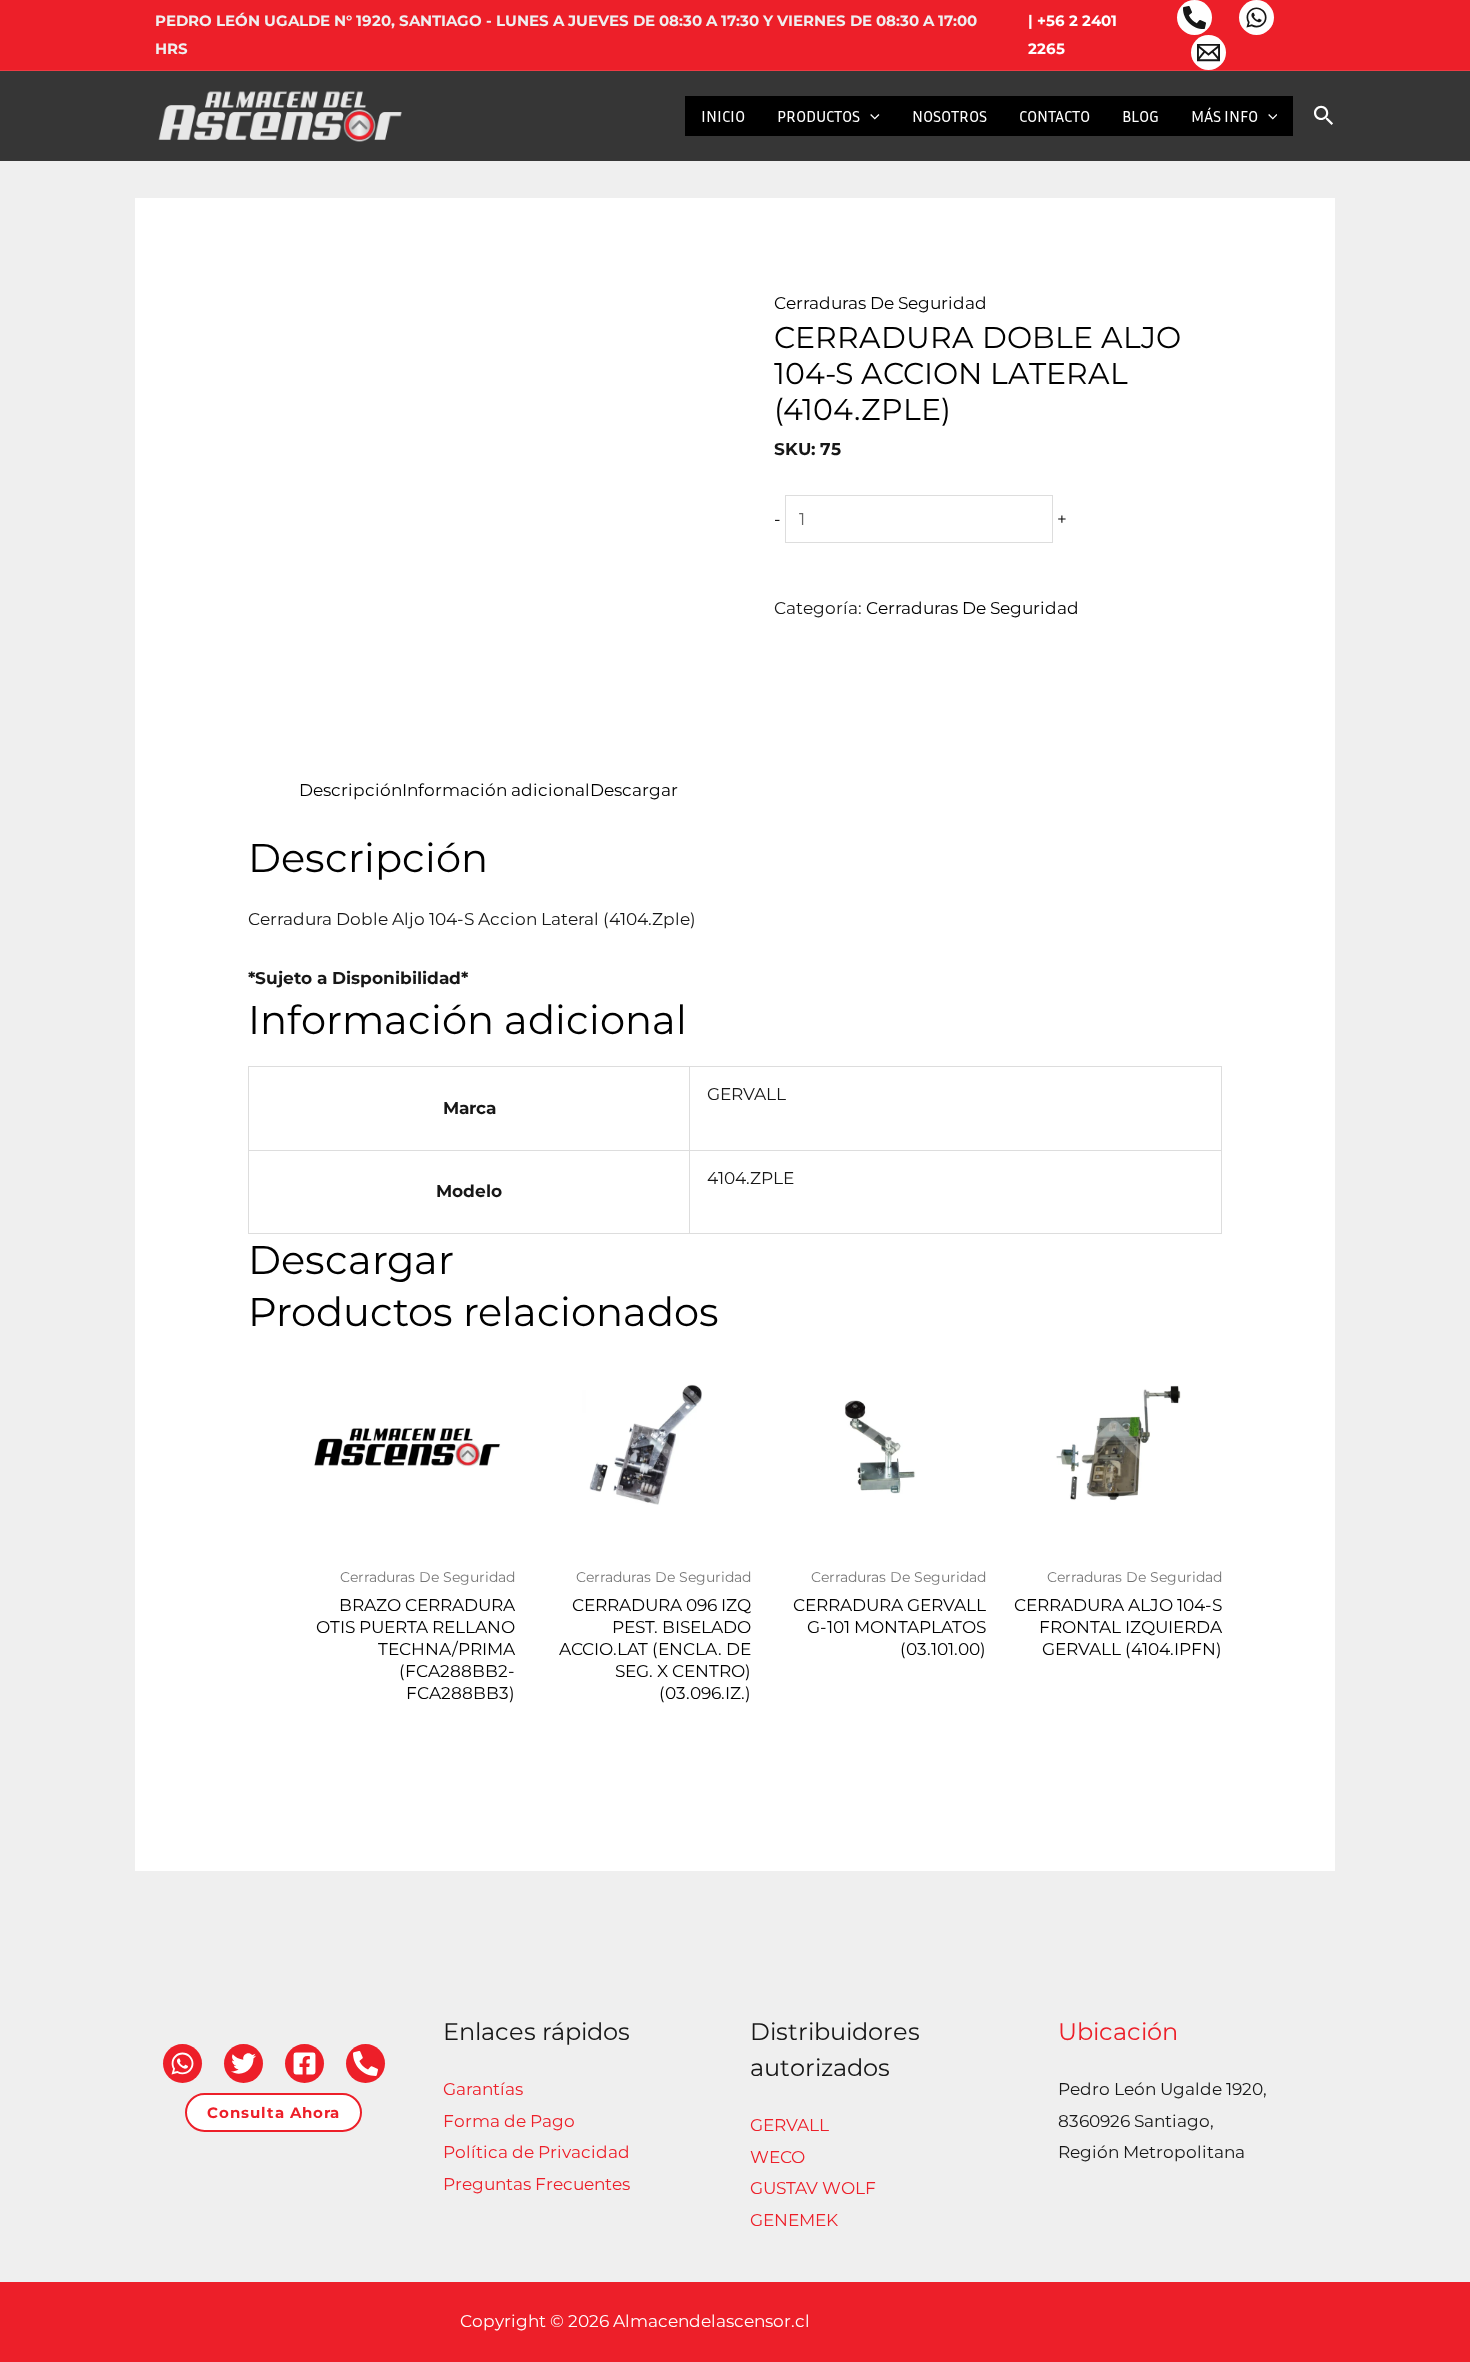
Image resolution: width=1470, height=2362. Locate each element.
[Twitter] (243, 2063)
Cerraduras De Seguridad (880, 303)
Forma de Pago (509, 2121)
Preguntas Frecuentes (536, 2184)
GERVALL (789, 2125)
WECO (777, 2157)
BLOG (1140, 116)
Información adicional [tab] (496, 790)
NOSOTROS (949, 116)
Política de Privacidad (536, 2152)
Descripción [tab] (350, 790)
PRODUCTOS (818, 116)
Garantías (483, 2089)
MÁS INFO (1224, 116)
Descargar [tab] (634, 790)
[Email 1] (1208, 52)
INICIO (723, 116)
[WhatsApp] (1256, 17)
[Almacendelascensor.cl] (280, 114)
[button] (870, 116)
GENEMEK (794, 2220)
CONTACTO (1054, 116)
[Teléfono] (1194, 17)
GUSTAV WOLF (813, 2188)
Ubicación (1118, 2031)
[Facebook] (304, 2063)
